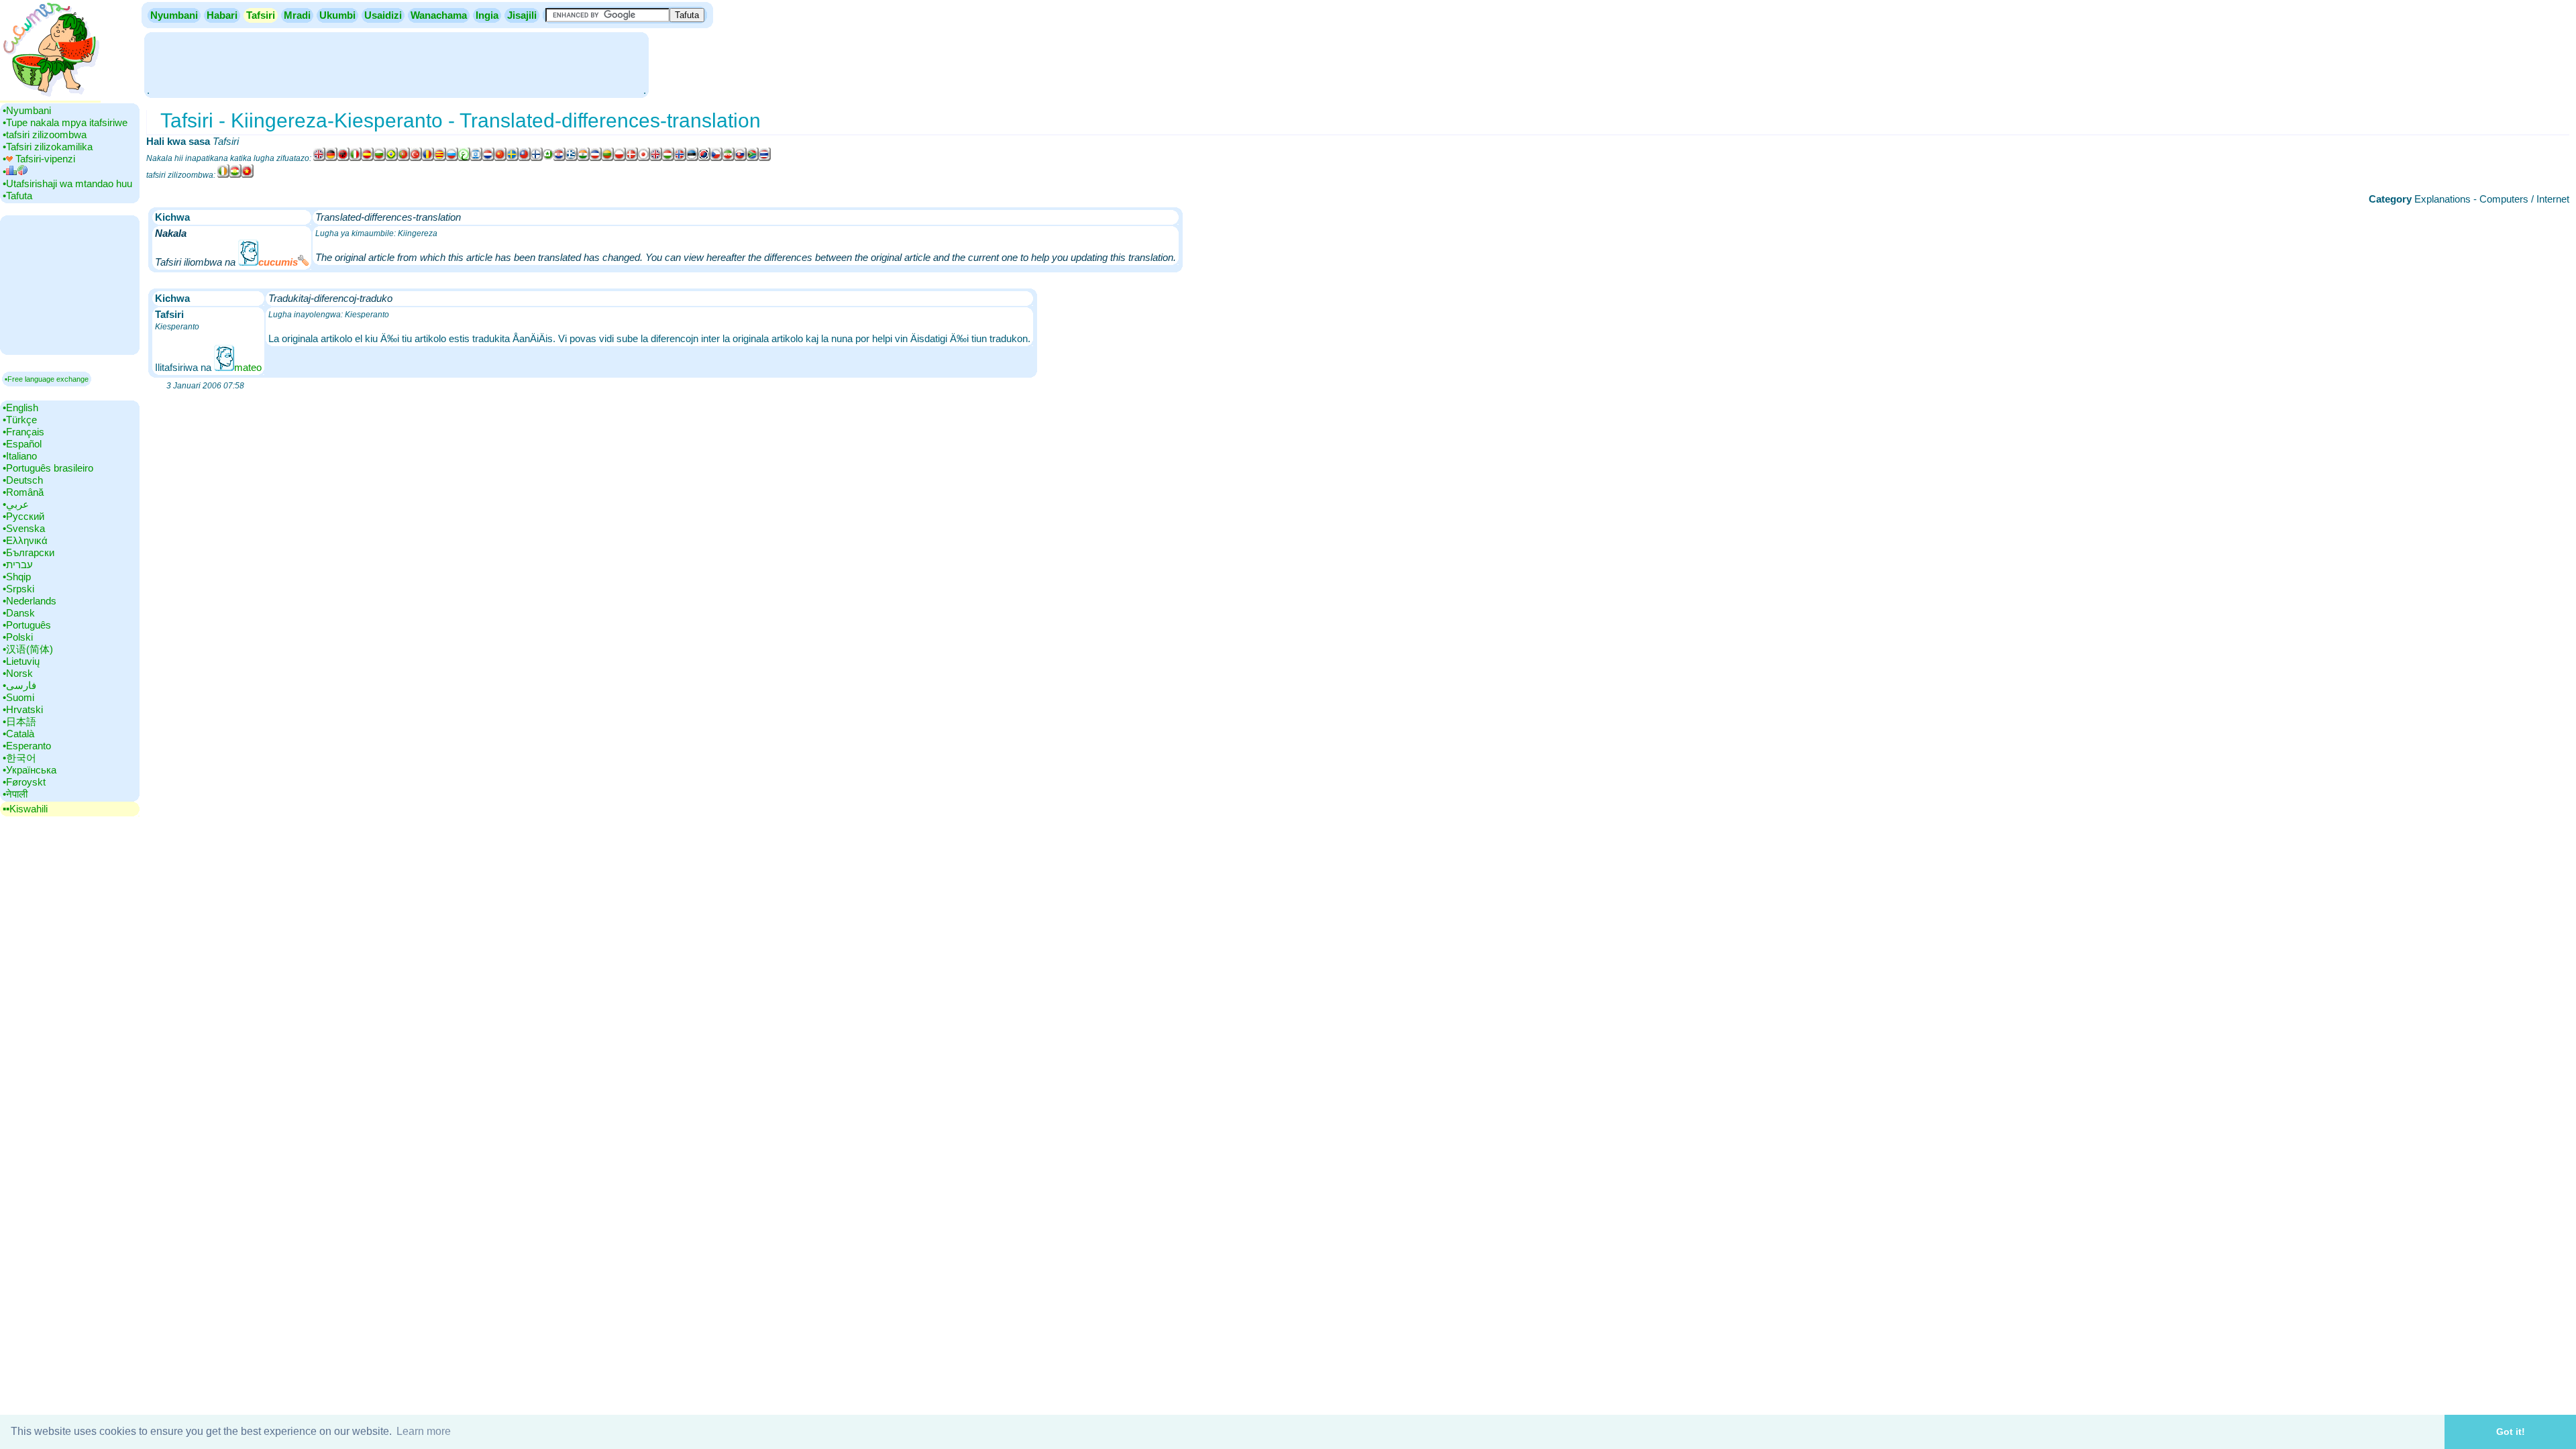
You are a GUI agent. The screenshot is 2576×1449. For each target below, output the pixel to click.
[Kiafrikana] (753, 158)
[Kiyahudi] (476, 158)
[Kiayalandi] (223, 175)
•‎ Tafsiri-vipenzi (39, 159)
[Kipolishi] (620, 158)
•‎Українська (30, 770)
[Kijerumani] (331, 158)
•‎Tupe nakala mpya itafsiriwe (65, 122)
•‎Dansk (19, 613)
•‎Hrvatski (23, 709)
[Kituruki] (416, 158)
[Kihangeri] (668, 158)
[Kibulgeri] (380, 158)
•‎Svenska (24, 528)
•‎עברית (18, 565)
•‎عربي (16, 504)
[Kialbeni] (343, 158)
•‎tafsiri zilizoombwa (45, 135)
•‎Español (22, 444)
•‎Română (23, 492)
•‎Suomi (18, 697)
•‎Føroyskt (24, 782)
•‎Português (27, 625)
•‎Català (18, 734)
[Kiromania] (428, 158)
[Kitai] (765, 158)
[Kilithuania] (608, 158)
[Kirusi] (452, 158)
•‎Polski (18, 637)
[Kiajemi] (729, 158)
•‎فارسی (19, 685)
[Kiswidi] (513, 158)
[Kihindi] (584, 158)
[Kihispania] (368, 158)
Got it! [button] (2511, 1432)
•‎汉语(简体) (28, 649)
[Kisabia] (596, 158)
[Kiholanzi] (488, 158)
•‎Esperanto (27, 746)
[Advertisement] (396, 64)
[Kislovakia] (741, 158)
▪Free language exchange (47, 379)
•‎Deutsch (23, 480)
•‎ (4, 171)
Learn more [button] (424, 1431)
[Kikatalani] (440, 158)
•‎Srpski (18, 589)
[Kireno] (404, 158)
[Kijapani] (644, 158)
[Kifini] (537, 158)
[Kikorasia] (559, 158)
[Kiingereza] (319, 158)
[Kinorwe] (680, 158)
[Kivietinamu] (248, 175)
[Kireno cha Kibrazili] (392, 158)
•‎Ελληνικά (25, 540)
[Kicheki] (716, 158)
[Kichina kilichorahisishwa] (500, 158)
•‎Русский (23, 516)
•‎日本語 (19, 721)
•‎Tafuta (17, 196)
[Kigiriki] (572, 158)
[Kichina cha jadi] (525, 158)
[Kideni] (632, 158)
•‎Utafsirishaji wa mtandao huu (67, 183)
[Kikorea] (704, 158)
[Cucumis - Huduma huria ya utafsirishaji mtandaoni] (50, 97)
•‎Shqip (17, 577)
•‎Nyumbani (27, 110)
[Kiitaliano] (356, 158)
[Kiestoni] (692, 158)
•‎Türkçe (20, 420)
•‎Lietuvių (21, 661)
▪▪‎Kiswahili (25, 809)
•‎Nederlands (30, 601)
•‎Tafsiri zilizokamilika (48, 147)
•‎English (20, 408)
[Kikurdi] (235, 175)
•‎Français (23, 432)
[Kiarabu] (464, 158)
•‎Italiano (20, 456)
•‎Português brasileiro (48, 468)
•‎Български (29, 552)
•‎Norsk (18, 673)
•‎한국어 (19, 758)
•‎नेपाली (15, 794)
